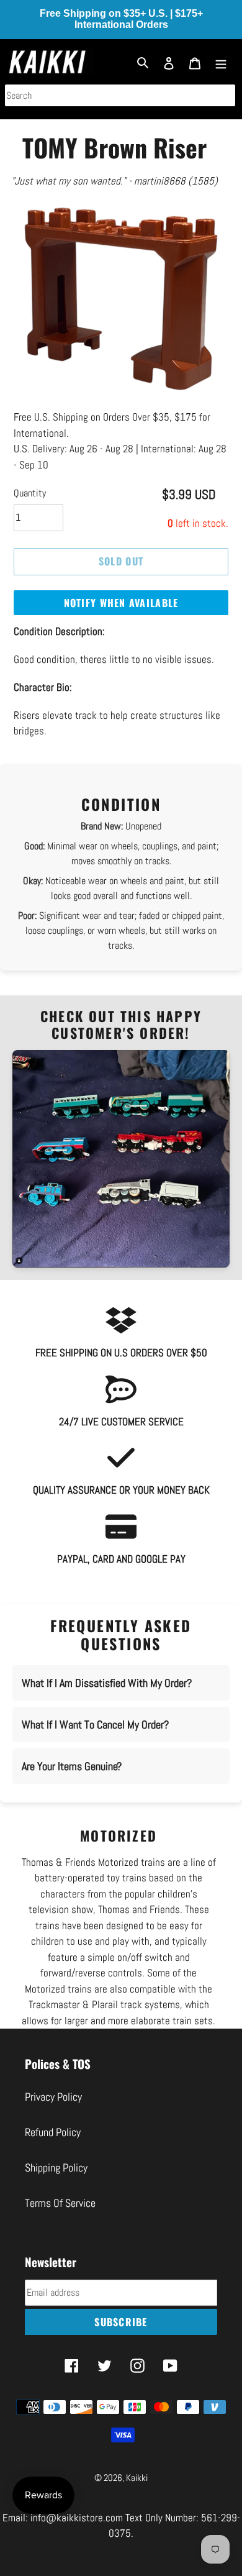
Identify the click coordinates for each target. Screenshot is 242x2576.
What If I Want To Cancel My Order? (95, 1724)
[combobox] (120, 95)
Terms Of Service (60, 2203)
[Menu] (221, 62)
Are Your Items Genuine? (72, 1766)
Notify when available (121, 603)
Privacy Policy (53, 2097)
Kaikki (137, 2478)
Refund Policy (53, 2132)
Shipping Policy (56, 2167)
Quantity (30, 493)
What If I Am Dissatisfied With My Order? (107, 1683)
